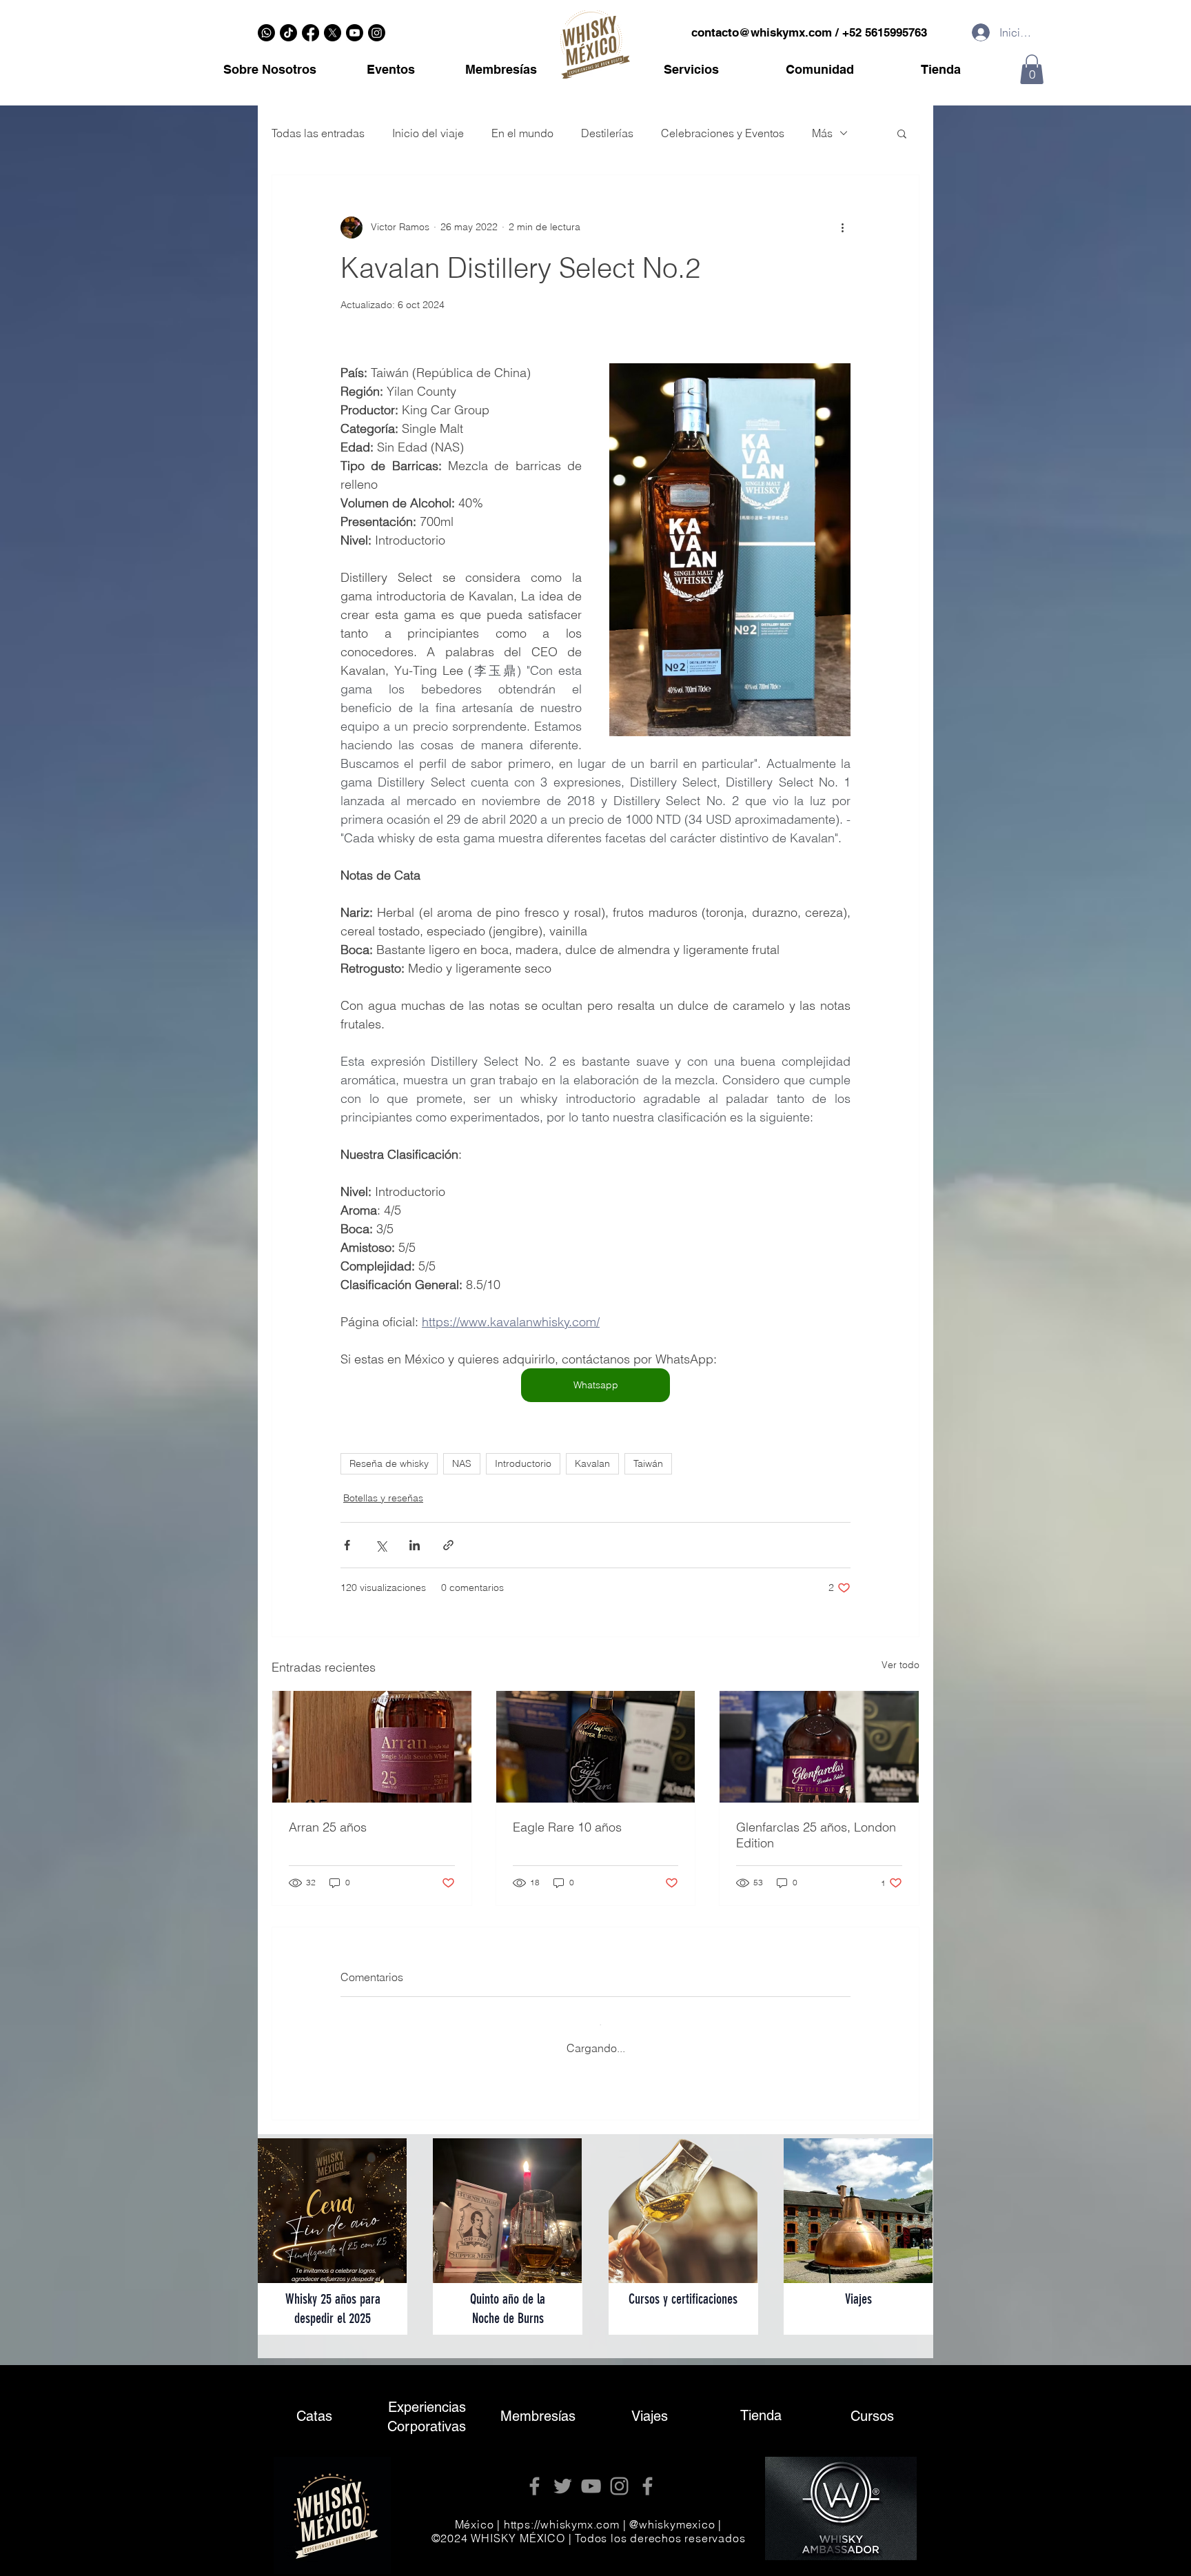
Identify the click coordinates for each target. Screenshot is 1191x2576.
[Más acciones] (842, 227)
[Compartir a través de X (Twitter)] (381, 1545)
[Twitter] (563, 2475)
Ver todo (900, 1665)
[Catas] (314, 2407)
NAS (462, 1463)
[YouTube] (591, 2475)
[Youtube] (355, 33)
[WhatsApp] (266, 33)
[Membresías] (538, 2406)
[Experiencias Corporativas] (427, 2406)
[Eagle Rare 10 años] (596, 1747)
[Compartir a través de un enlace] (448, 1545)
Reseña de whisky (389, 1463)
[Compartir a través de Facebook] (347, 1545)
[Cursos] (872, 2406)
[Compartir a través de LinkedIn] (415, 1545)
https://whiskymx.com (562, 2513)
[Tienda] (761, 2406)
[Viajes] (649, 2406)
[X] (333, 33)
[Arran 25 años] (372, 1747)
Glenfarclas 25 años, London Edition (816, 1835)
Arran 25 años (328, 1827)
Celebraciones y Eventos (723, 133)
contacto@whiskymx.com (762, 32)
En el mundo (522, 133)
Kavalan (592, 1463)
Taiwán (648, 1463)
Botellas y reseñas (383, 1498)
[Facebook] (311, 33)
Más (822, 133)
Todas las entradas (318, 133)
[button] (1032, 69)
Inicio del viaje (428, 133)
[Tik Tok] (288, 33)
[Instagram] (377, 33)
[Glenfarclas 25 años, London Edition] (819, 1747)
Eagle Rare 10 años (567, 1827)
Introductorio (523, 1463)
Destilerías (607, 133)
